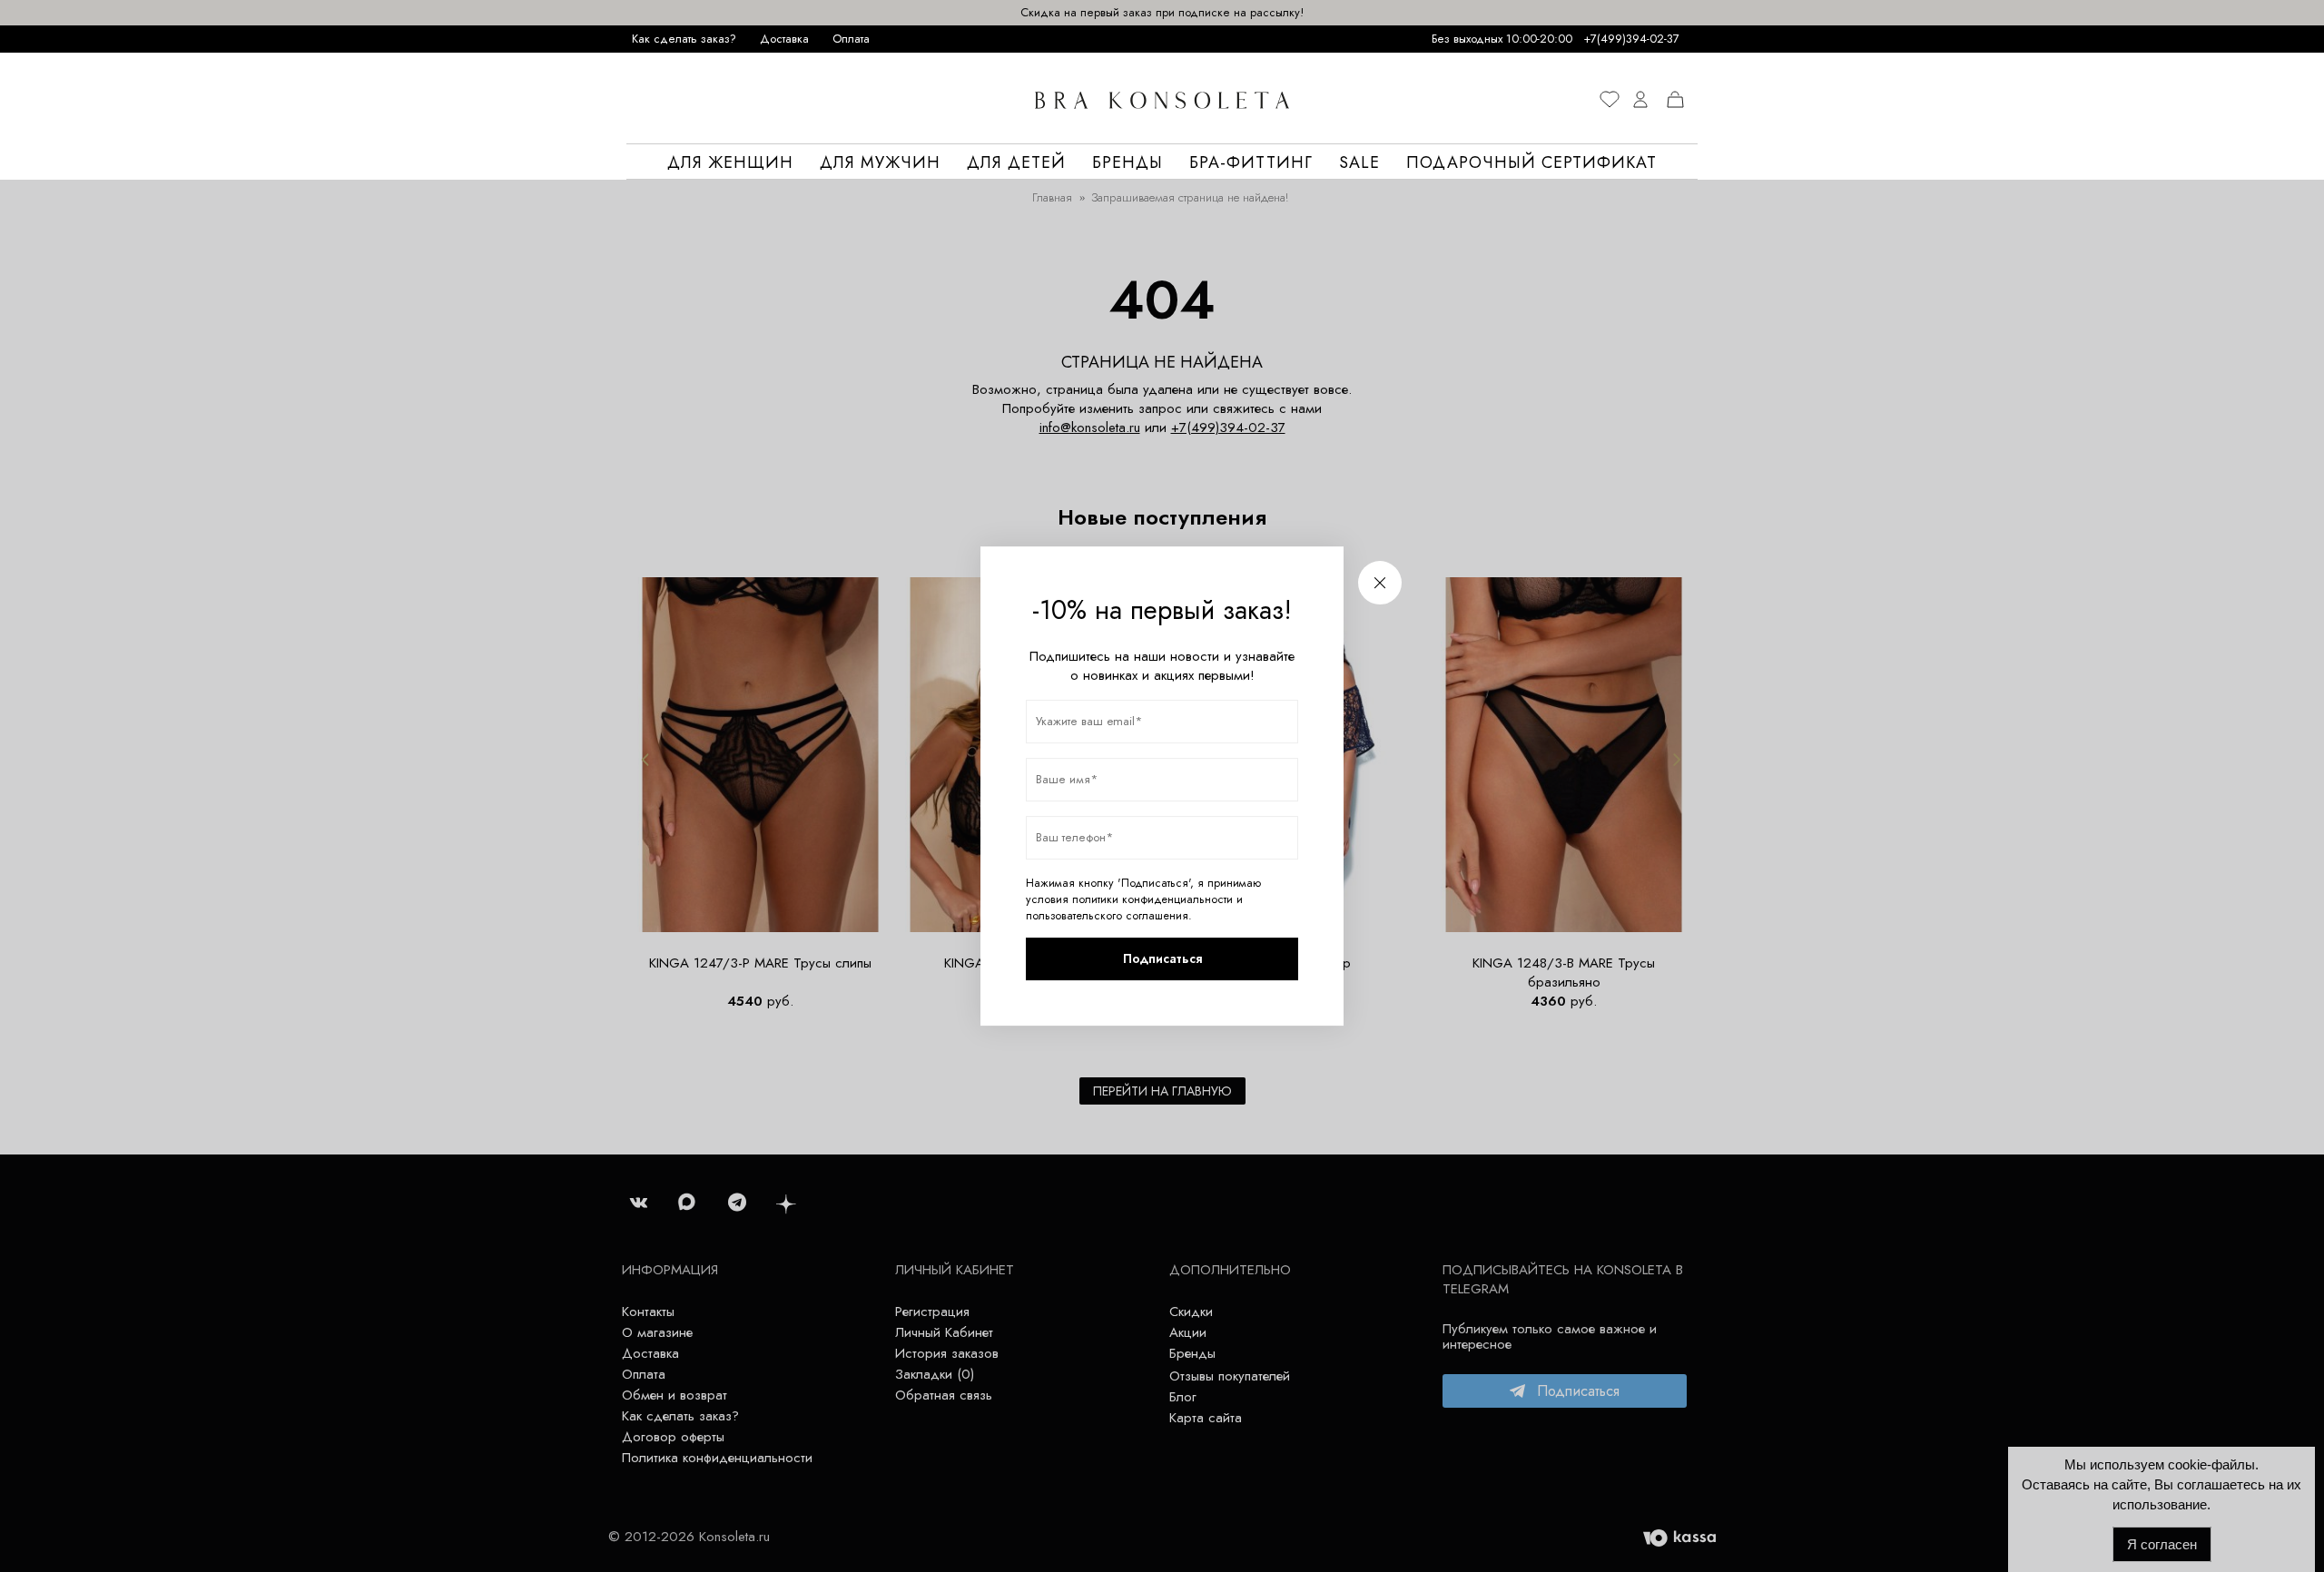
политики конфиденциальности (1152, 899)
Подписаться (1162, 958)
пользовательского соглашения (1107, 916)
